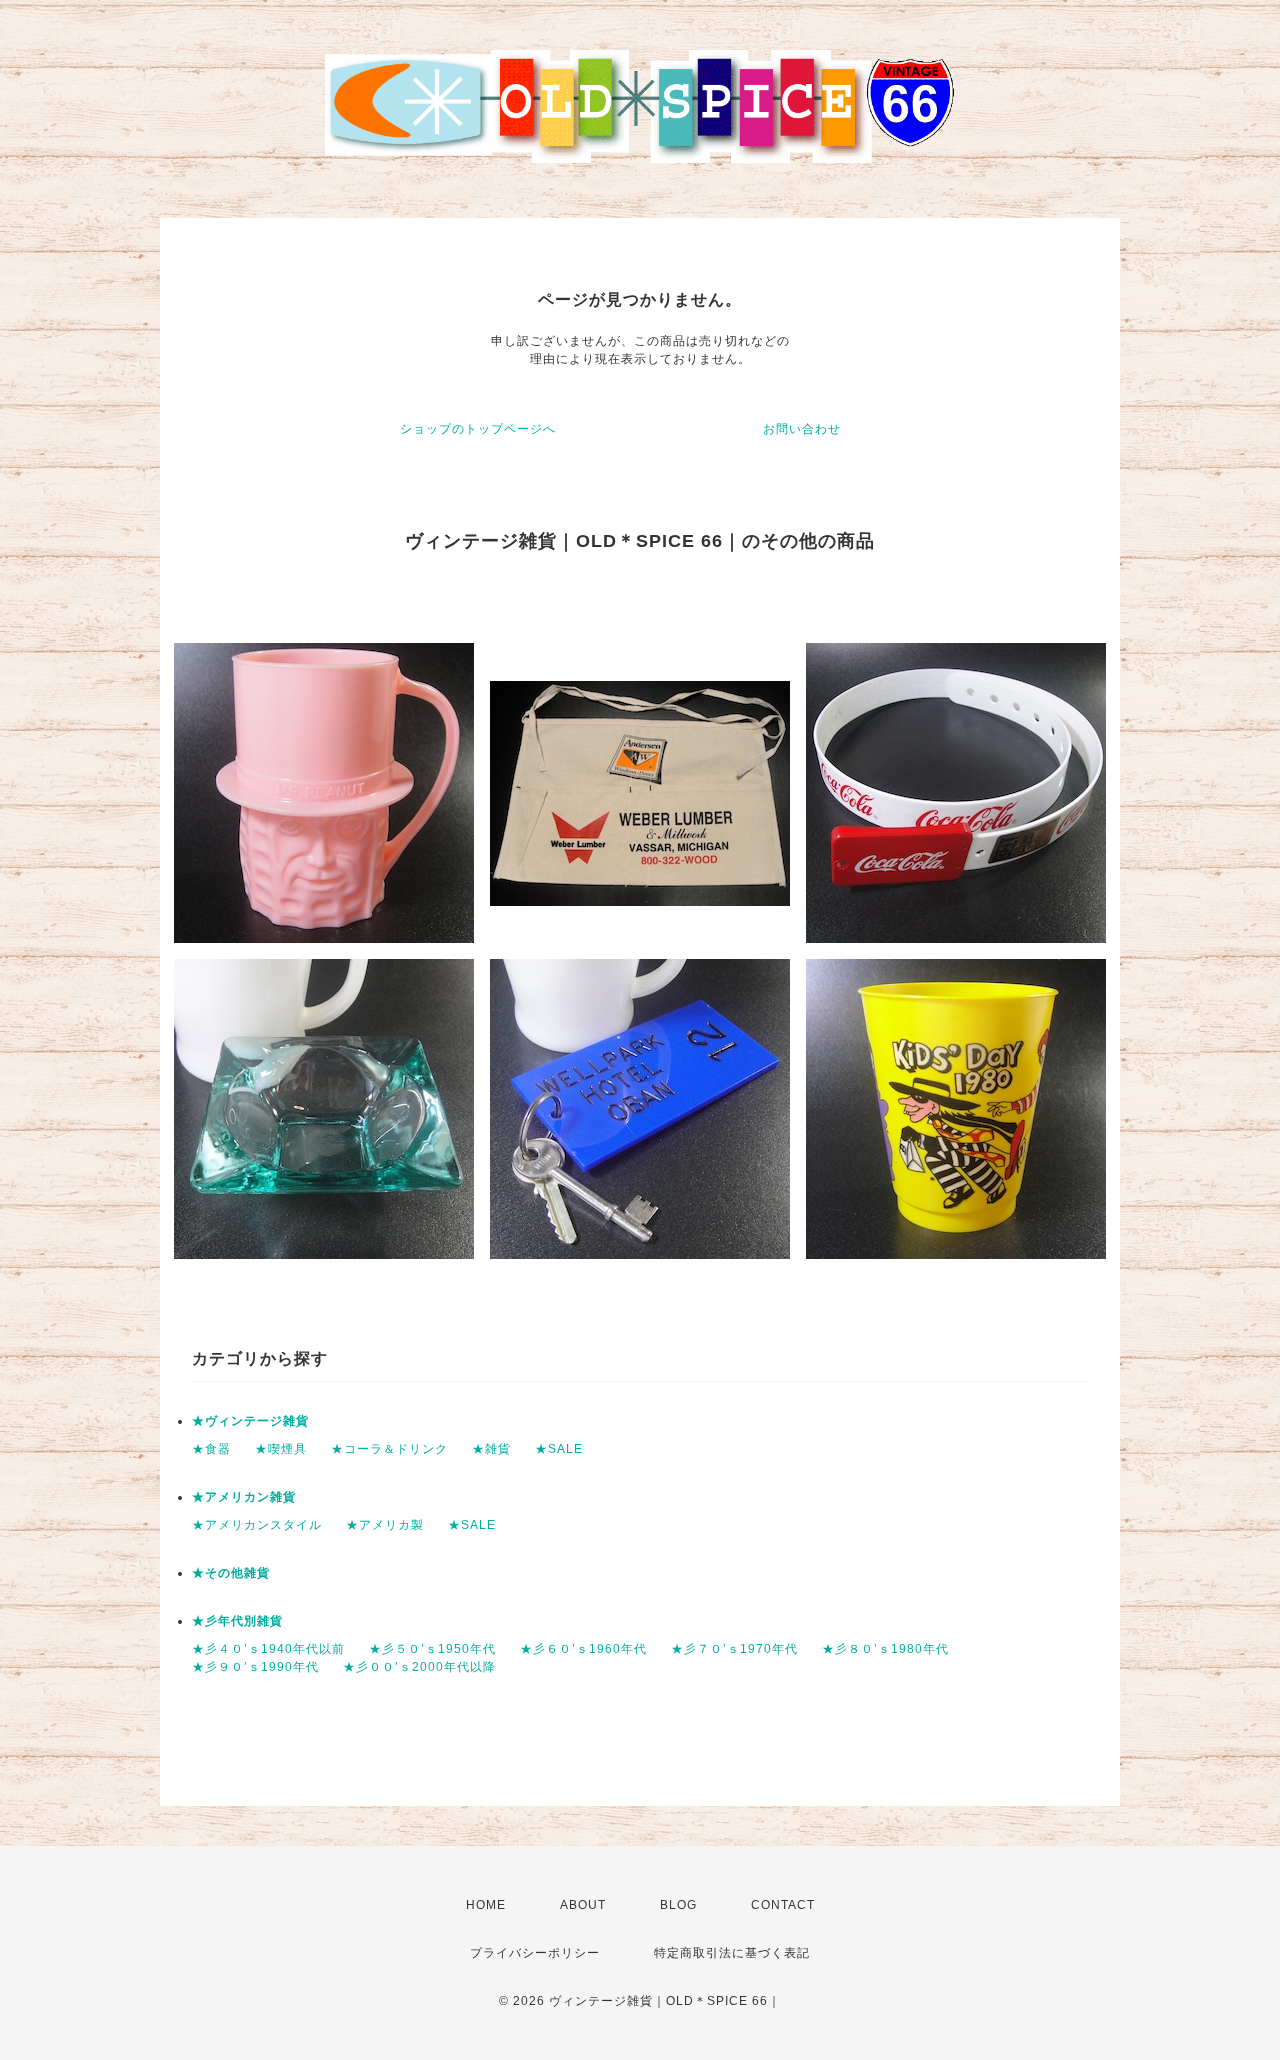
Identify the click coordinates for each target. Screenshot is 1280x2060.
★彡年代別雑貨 (237, 1621)
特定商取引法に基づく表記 (732, 1953)
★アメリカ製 (385, 1525)
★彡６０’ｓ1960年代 (583, 1649)
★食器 (211, 1449)
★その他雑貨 (231, 1573)
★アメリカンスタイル (257, 1525)
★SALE (559, 1449)
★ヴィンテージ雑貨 (250, 1421)
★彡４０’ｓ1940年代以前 (268, 1649)
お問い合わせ (802, 429)
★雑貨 (491, 1449)
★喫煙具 (281, 1449)
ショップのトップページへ (478, 429)
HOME (486, 1905)
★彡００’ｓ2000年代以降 (419, 1667)
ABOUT (583, 1905)
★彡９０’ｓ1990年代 (255, 1667)
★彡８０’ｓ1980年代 (885, 1649)
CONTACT (783, 1905)
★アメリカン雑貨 (244, 1497)
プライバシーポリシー (535, 1953)
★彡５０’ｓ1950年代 (432, 1649)
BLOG (678, 1905)
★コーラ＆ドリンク (389, 1449)
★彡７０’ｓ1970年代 (734, 1649)
